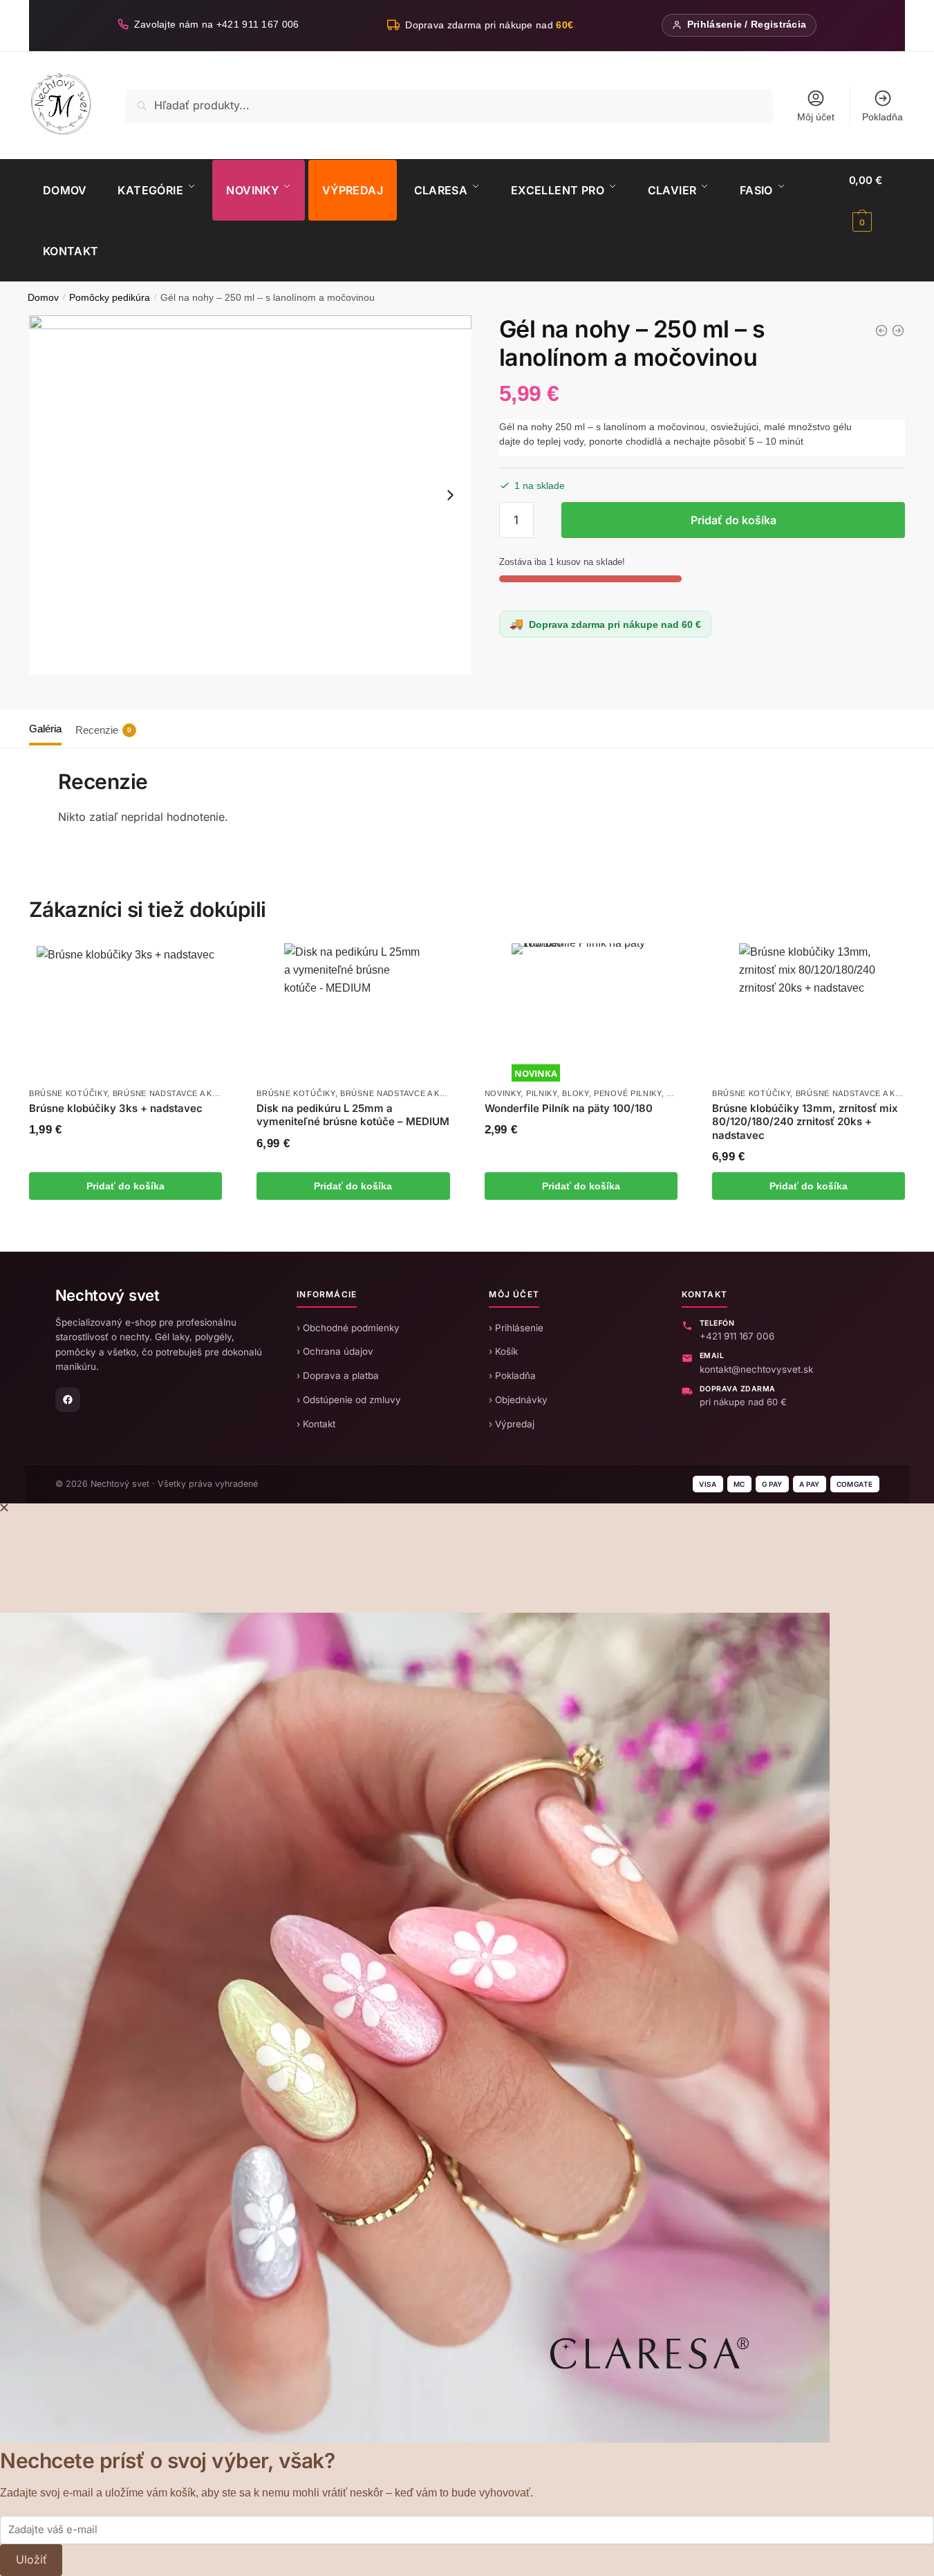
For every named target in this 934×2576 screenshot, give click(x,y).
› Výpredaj (512, 1424)
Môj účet (816, 117)
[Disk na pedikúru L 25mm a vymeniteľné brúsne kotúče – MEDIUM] (353, 1012)
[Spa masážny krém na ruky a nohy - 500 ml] (881, 331)
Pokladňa (882, 117)
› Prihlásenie (516, 1328)
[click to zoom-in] (250, 495)
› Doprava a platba (338, 1375)
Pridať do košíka (734, 520)
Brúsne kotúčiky (68, 1093)
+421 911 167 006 (737, 1336)
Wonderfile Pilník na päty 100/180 (569, 1108)
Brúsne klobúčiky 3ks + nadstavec (116, 1108)
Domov (43, 298)
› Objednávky (518, 1400)
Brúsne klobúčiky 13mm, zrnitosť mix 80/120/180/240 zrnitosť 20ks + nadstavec (805, 1122)
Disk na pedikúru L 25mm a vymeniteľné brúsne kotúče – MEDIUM (353, 1115)
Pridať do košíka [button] (125, 1186)
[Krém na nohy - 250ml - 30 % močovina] (898, 331)
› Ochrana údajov (335, 1351)
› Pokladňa (512, 1375)
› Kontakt (316, 1424)
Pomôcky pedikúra (110, 298)
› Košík (503, 1351)
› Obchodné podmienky (348, 1328)
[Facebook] (68, 1400)
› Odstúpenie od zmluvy (349, 1400)
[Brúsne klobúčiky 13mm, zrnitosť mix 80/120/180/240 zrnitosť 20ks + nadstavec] (808, 1012)
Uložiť (31, 2559)
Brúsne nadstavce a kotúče (177, 1093)
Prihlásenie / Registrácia (747, 25)
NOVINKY (503, 1093)
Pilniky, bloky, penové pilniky (594, 1093)
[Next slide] (450, 495)
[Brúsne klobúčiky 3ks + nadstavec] (125, 1013)
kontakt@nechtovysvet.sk (756, 1369)
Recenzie (103, 730)
